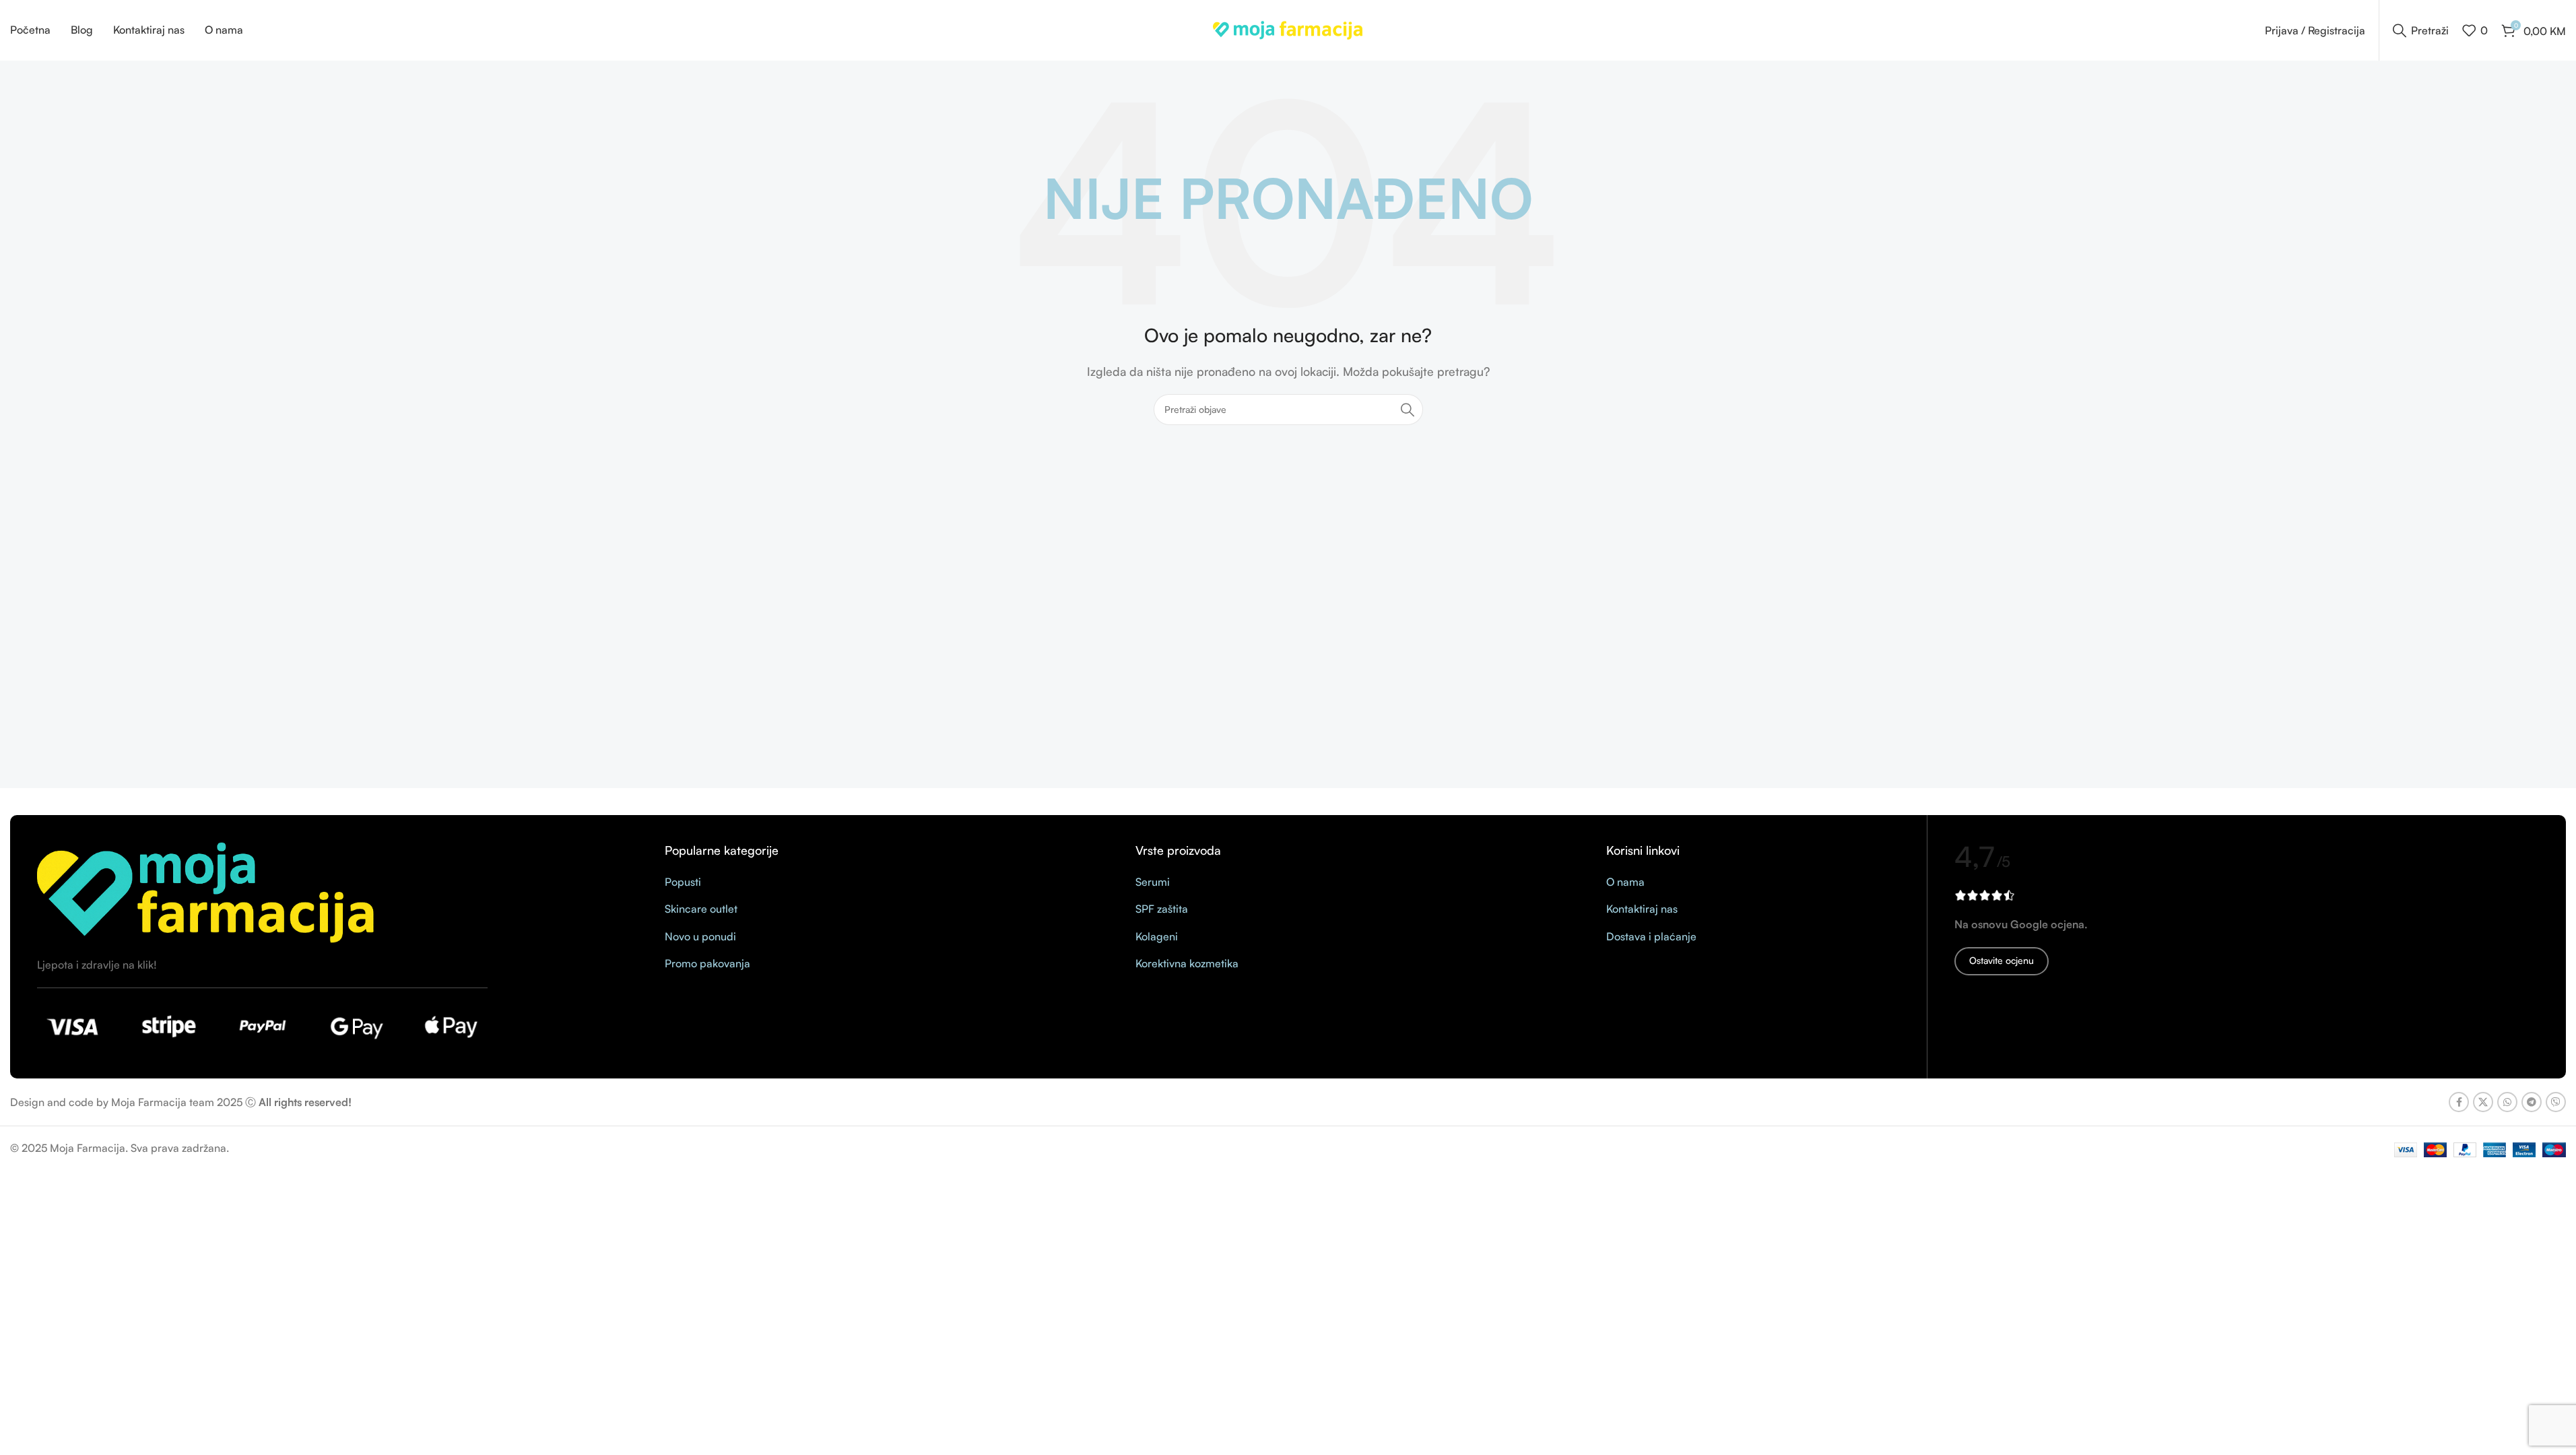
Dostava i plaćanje (1651, 936)
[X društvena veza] (2483, 1102)
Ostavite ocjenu (2002, 960)
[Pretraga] (1408, 410)
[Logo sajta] (1288, 29)
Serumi (1153, 882)
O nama (1625, 882)
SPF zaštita (1162, 909)
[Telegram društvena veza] (2532, 1102)
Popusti (683, 882)
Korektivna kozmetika (1187, 963)
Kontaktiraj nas (1642, 909)
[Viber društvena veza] (2556, 1102)
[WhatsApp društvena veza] (2507, 1102)
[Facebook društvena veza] (2459, 1102)
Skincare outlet (701, 909)
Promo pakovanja (707, 963)
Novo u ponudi (700, 936)
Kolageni (1157, 936)
